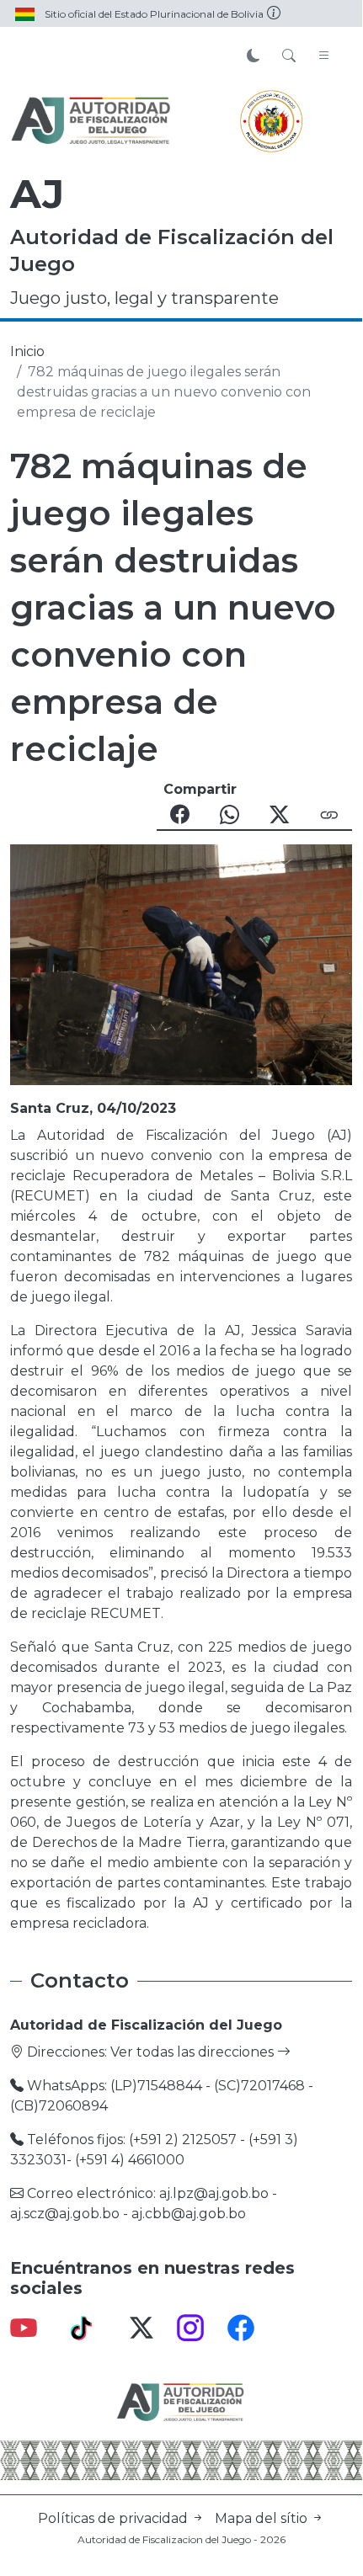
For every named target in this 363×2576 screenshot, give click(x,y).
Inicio (27, 351)
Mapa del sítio (263, 2518)
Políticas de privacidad (115, 2518)
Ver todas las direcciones (194, 2052)
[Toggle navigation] (324, 56)
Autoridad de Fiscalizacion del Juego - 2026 (181, 2539)
